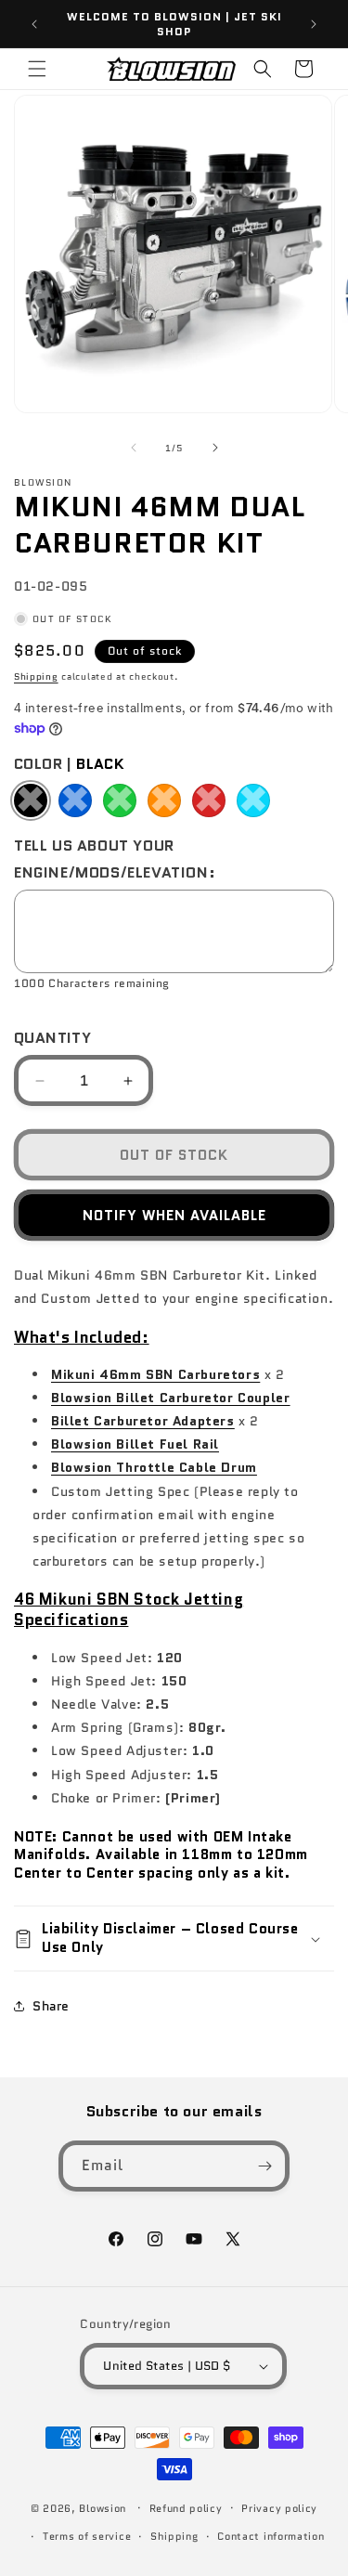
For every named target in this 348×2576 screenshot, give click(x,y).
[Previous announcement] (34, 24)
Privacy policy (279, 2508)
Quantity (52, 1038)
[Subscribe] (264, 2166)
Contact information (271, 2536)
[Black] (31, 800)
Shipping (36, 677)
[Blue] (75, 800)
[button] (37, 69)
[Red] (209, 800)
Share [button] (51, 2006)
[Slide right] (215, 448)
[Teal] (253, 800)
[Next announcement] (314, 24)
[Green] (120, 800)
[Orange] (164, 800)
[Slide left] (134, 448)
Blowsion (103, 2507)
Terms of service (87, 2536)
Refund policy (186, 2508)
